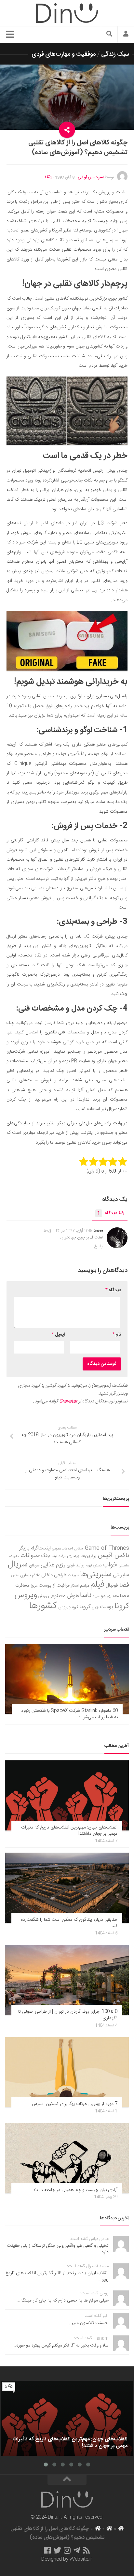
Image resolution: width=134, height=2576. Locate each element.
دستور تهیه (94, 1566)
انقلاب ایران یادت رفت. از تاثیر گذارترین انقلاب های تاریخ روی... (57, 2276)
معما (125, 1596)
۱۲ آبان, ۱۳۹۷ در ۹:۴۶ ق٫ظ (66, 1231)
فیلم (97, 1585)
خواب (110, 1565)
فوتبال (112, 1585)
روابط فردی (76, 1566)
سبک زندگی (115, 54)
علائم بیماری (30, 1575)
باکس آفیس (114, 1555)
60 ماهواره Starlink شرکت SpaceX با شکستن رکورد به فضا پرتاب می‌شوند (69, 1714)
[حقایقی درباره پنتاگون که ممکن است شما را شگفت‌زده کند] (67, 1888)
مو (103, 1596)
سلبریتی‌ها (96, 1575)
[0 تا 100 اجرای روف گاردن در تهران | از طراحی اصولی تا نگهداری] (67, 1980)
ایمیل (58, 1335)
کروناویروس (68, 1607)
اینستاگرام (41, 1548)
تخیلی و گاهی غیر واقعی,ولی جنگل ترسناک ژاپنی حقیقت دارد (58, 2249)
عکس (15, 1575)
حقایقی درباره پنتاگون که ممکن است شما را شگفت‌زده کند (69, 1923)
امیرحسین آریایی (91, 177)
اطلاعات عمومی (62, 1549)
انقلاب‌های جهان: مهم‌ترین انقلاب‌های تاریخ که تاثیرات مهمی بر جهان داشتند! (69, 1831)
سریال (18, 1564)
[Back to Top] (67, 2480)
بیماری (73, 1556)
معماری (113, 1596)
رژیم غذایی (53, 1565)
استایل (79, 1549)
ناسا (86, 1595)
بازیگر (24, 1548)
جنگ (46, 1556)
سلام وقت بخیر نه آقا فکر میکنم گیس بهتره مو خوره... (60, 2346)
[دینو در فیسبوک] (47, 2550)
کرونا (85, 1607)
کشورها (43, 1606)
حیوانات (30, 1555)
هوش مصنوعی (63, 1596)
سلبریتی (121, 1575)
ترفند (62, 1556)
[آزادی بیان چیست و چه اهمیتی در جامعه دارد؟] (67, 2158)
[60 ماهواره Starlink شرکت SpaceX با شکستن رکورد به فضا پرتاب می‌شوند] (67, 1679)
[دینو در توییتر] (57, 2550)
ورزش (43, 1596)
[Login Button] (126, 35)
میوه (96, 1596)
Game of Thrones (107, 1548)
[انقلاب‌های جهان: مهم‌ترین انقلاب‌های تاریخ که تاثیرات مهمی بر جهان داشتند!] (67, 1795)
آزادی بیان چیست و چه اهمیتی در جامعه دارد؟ (76, 2190)
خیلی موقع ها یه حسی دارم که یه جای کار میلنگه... (63, 2301)
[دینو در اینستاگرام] (67, 2550)
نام (117, 1335)
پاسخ (99, 1246)
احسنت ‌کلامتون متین (89, 2323)
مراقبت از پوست (54, 1586)
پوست (107, 1607)
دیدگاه (107, 1213)
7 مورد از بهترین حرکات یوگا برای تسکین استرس (75, 2104)
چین (95, 1607)
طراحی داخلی (54, 1575)
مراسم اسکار (80, 1586)
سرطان (34, 1566)
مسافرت (22, 1586)
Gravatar (68, 1401)
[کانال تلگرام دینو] (77, 2550)
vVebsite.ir (81, 2559)
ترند (54, 1556)
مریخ (34, 1586)
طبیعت (73, 1575)
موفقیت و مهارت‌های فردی (64, 54)
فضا (124, 1585)
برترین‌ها (89, 1556)
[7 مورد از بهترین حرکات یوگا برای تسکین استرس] (67, 2072)
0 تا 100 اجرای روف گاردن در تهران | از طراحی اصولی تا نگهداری (68, 2015)
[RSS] (87, 2550)
